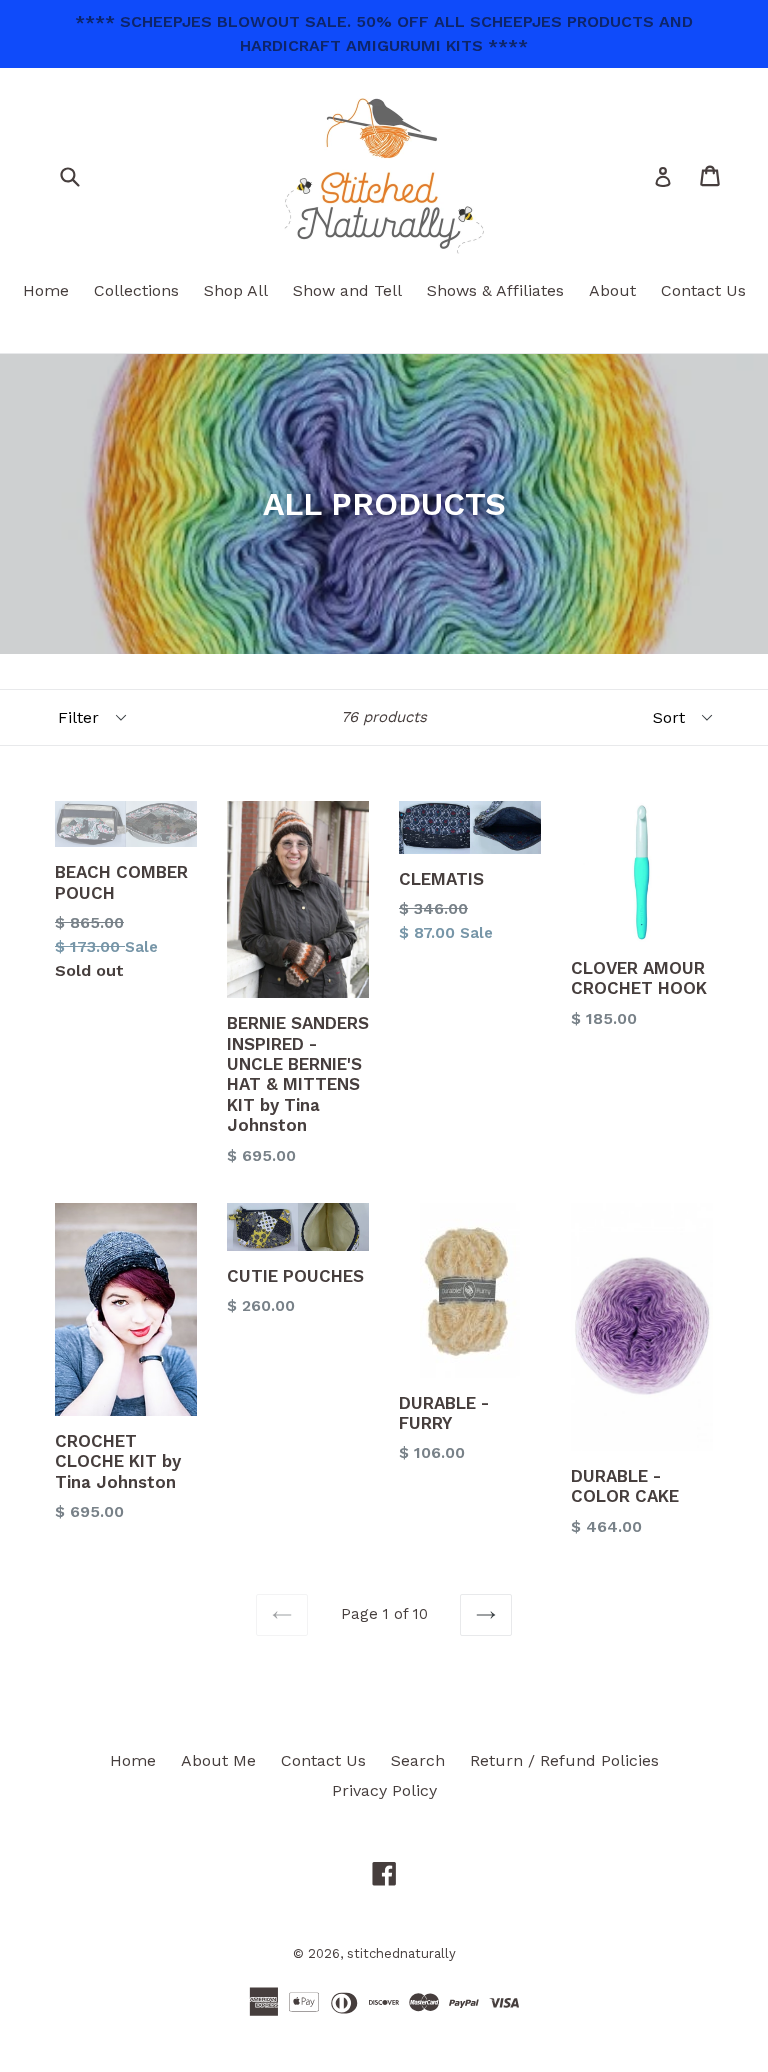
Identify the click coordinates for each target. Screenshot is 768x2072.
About (612, 290)
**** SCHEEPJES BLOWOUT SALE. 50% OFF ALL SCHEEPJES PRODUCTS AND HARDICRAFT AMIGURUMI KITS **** (384, 33)
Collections (136, 290)
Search (418, 1760)
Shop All (236, 290)
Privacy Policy (384, 1790)
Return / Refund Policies (564, 1760)
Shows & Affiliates (495, 290)
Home (46, 290)
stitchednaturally (401, 1953)
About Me (218, 1760)
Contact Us (703, 290)
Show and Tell (347, 290)
